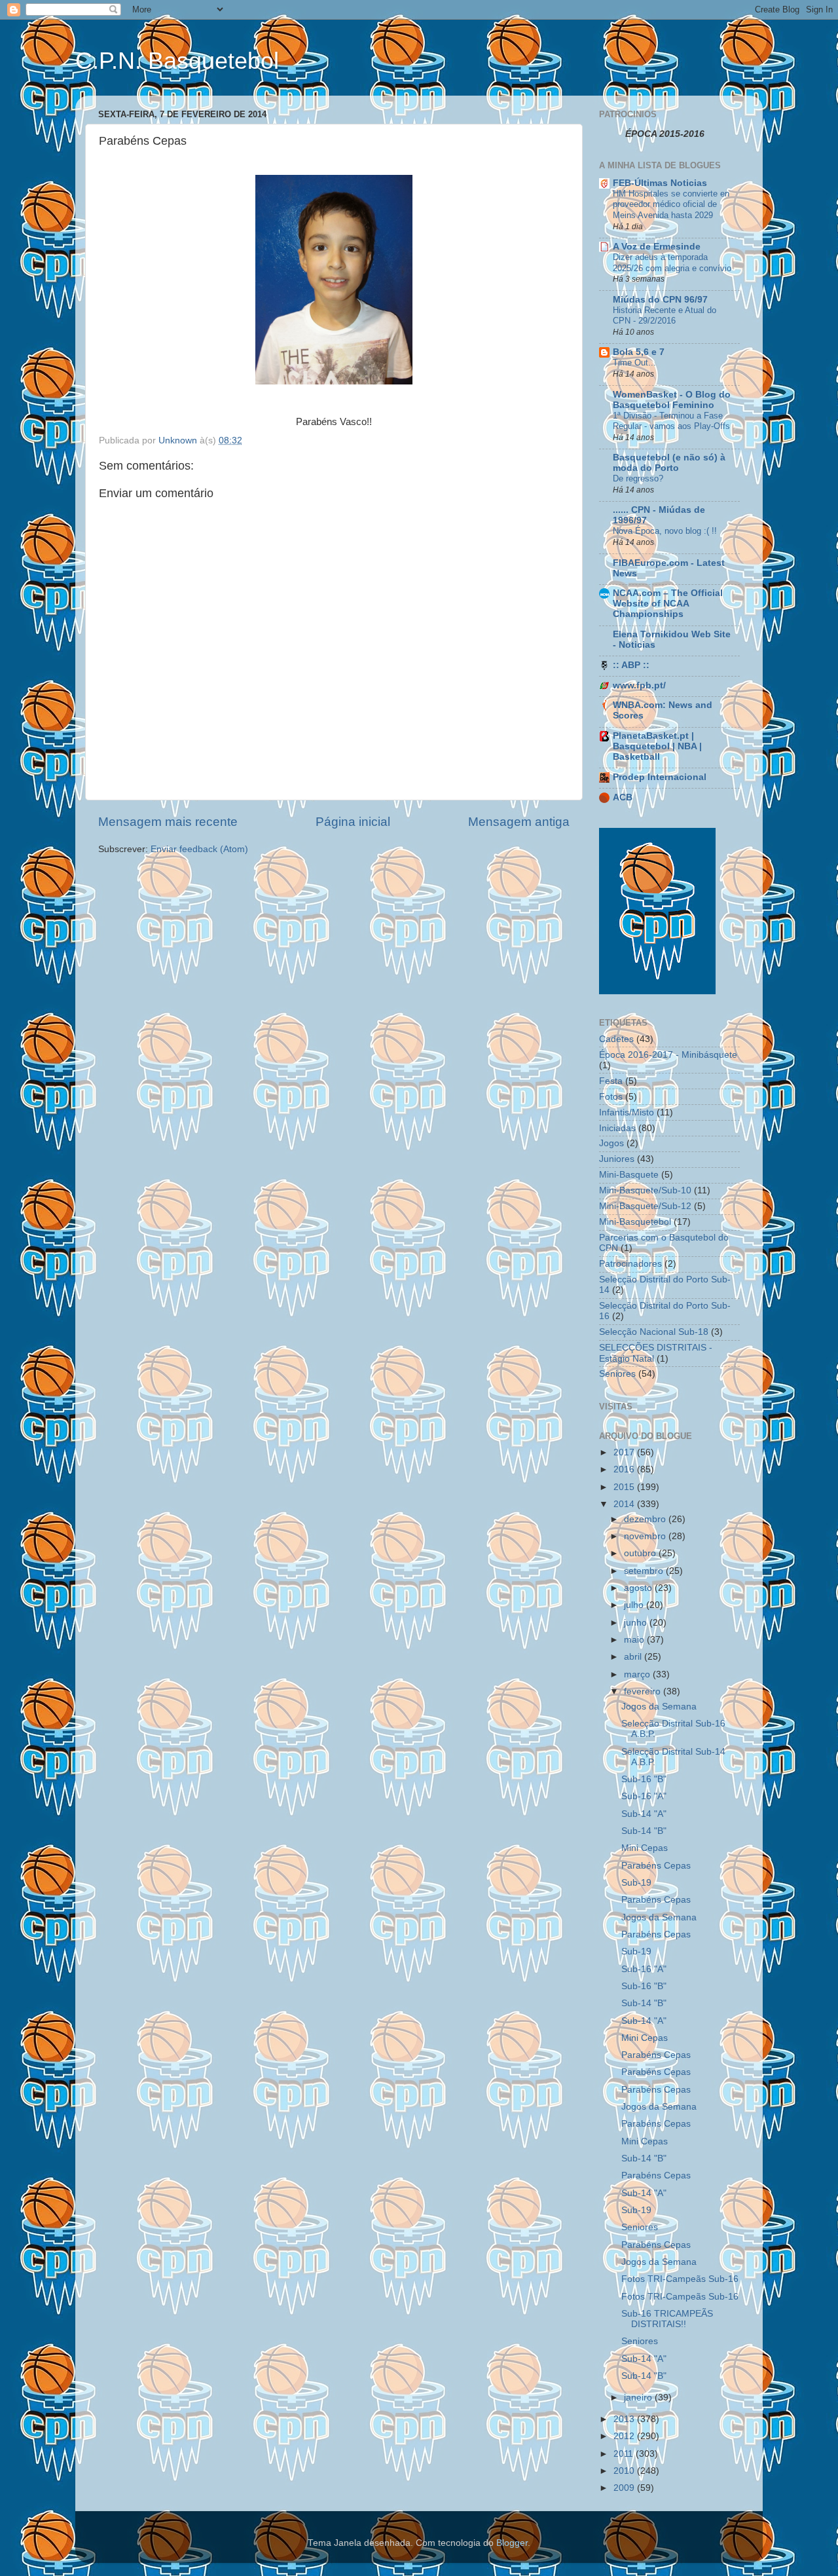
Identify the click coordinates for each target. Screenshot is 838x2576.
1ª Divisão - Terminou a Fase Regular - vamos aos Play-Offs (671, 421)
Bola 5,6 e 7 (639, 352)
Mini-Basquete (629, 1175)
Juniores (617, 1159)
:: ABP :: (631, 665)
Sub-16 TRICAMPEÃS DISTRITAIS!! (667, 2319)
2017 (625, 1452)
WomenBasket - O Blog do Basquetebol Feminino (672, 400)
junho (637, 1623)
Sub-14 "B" (644, 1831)
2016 (625, 1469)
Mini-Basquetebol (635, 1222)
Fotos (611, 1097)
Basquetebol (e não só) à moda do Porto (669, 463)
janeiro (639, 2398)
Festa (611, 1081)
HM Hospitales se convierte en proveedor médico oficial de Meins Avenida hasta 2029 (671, 204)
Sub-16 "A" (644, 1796)
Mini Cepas (645, 1848)
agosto (639, 1588)
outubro (641, 1553)
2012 (625, 2436)
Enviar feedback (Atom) (199, 849)
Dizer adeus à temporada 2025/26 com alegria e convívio (672, 263)
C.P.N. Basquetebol (177, 61)
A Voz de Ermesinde (657, 247)
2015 (625, 1487)
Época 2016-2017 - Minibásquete (668, 1055)
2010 (625, 2471)
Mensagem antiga (519, 822)
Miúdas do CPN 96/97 (660, 300)
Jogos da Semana (659, 1707)
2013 (625, 2419)
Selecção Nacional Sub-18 (654, 1332)
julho (635, 1605)
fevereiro (644, 1691)
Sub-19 (636, 1883)
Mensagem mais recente (168, 822)
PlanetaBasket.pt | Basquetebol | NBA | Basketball (657, 746)
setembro (645, 1571)
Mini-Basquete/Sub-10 (645, 1190)
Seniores (617, 1374)
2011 (625, 2454)
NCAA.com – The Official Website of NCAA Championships (668, 604)
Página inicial (353, 822)
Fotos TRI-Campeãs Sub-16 (680, 2279)
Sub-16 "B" (644, 1779)
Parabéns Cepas (656, 1866)
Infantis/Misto (627, 1112)
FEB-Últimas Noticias (660, 183)
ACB (623, 797)
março (638, 1674)
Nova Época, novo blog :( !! (665, 531)
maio (635, 1640)
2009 (625, 2488)
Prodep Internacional (660, 777)
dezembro (646, 1519)
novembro (646, 1536)
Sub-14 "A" (644, 1814)
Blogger (512, 2543)
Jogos (611, 1143)
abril (634, 1657)
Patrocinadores (630, 1264)
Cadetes (616, 1039)
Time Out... (634, 363)
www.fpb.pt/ (639, 685)
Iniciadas (617, 1128)
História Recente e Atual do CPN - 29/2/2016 (665, 316)
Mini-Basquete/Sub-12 (645, 1206)
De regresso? (638, 478)
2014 (625, 1504)
